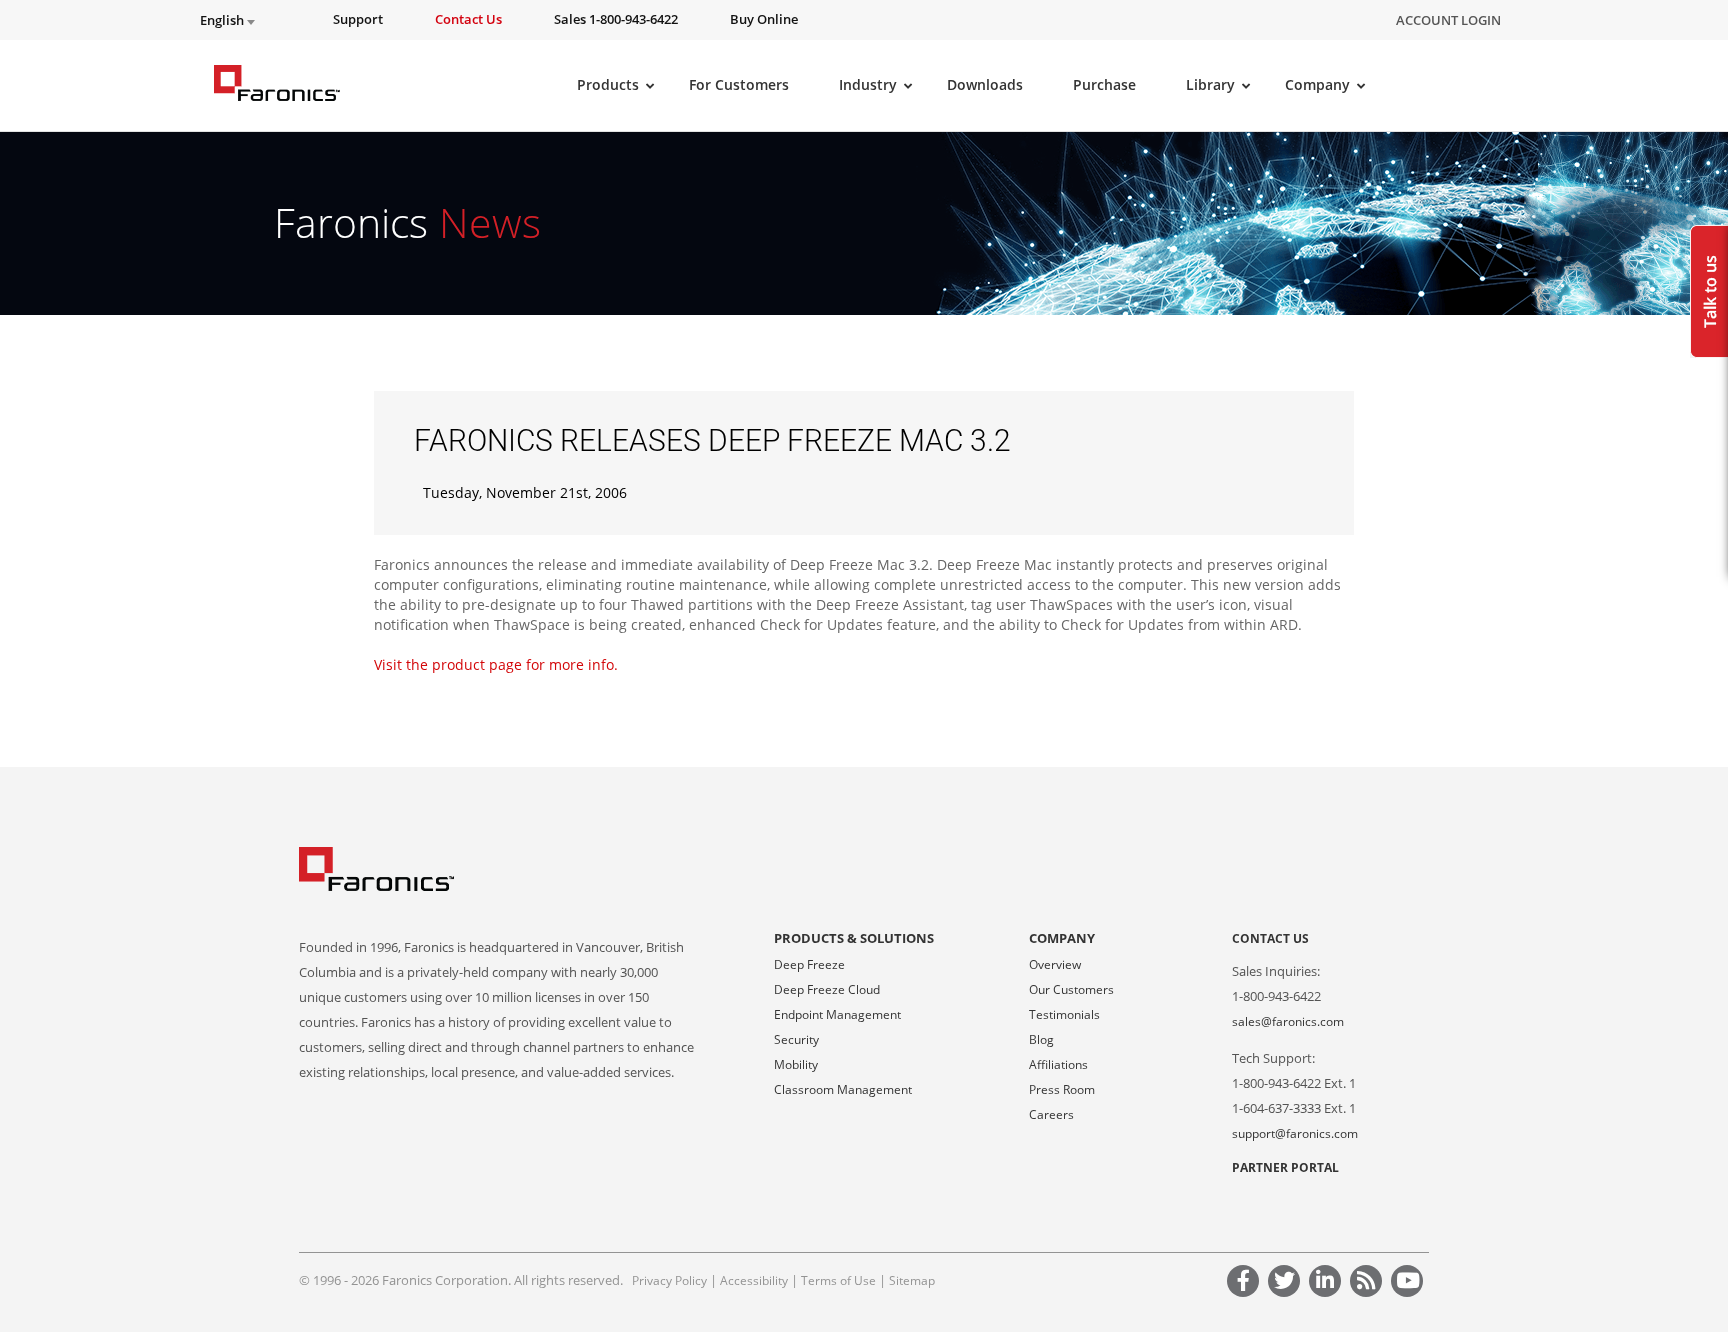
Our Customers (1071, 989)
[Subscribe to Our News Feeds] (1369, 1283)
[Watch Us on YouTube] (1410, 1283)
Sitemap (912, 1280)
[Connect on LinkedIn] (1328, 1283)
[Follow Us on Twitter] (1287, 1283)
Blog (1041, 1039)
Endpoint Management (837, 1014)
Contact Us (1270, 938)
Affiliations (1058, 1064)
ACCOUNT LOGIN (1448, 20)
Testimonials (1064, 1014)
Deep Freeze (809, 964)
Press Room (1062, 1089)
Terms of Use (838, 1280)
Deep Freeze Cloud (827, 989)
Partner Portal (1285, 1167)
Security (796, 1039)
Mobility (796, 1064)
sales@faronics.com (1288, 1021)
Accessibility (754, 1280)
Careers (1051, 1114)
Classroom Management (843, 1089)
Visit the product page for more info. (496, 664)
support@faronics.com (1295, 1133)
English (223, 20)
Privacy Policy (669, 1280)
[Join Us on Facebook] (1246, 1283)
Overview (1055, 964)
